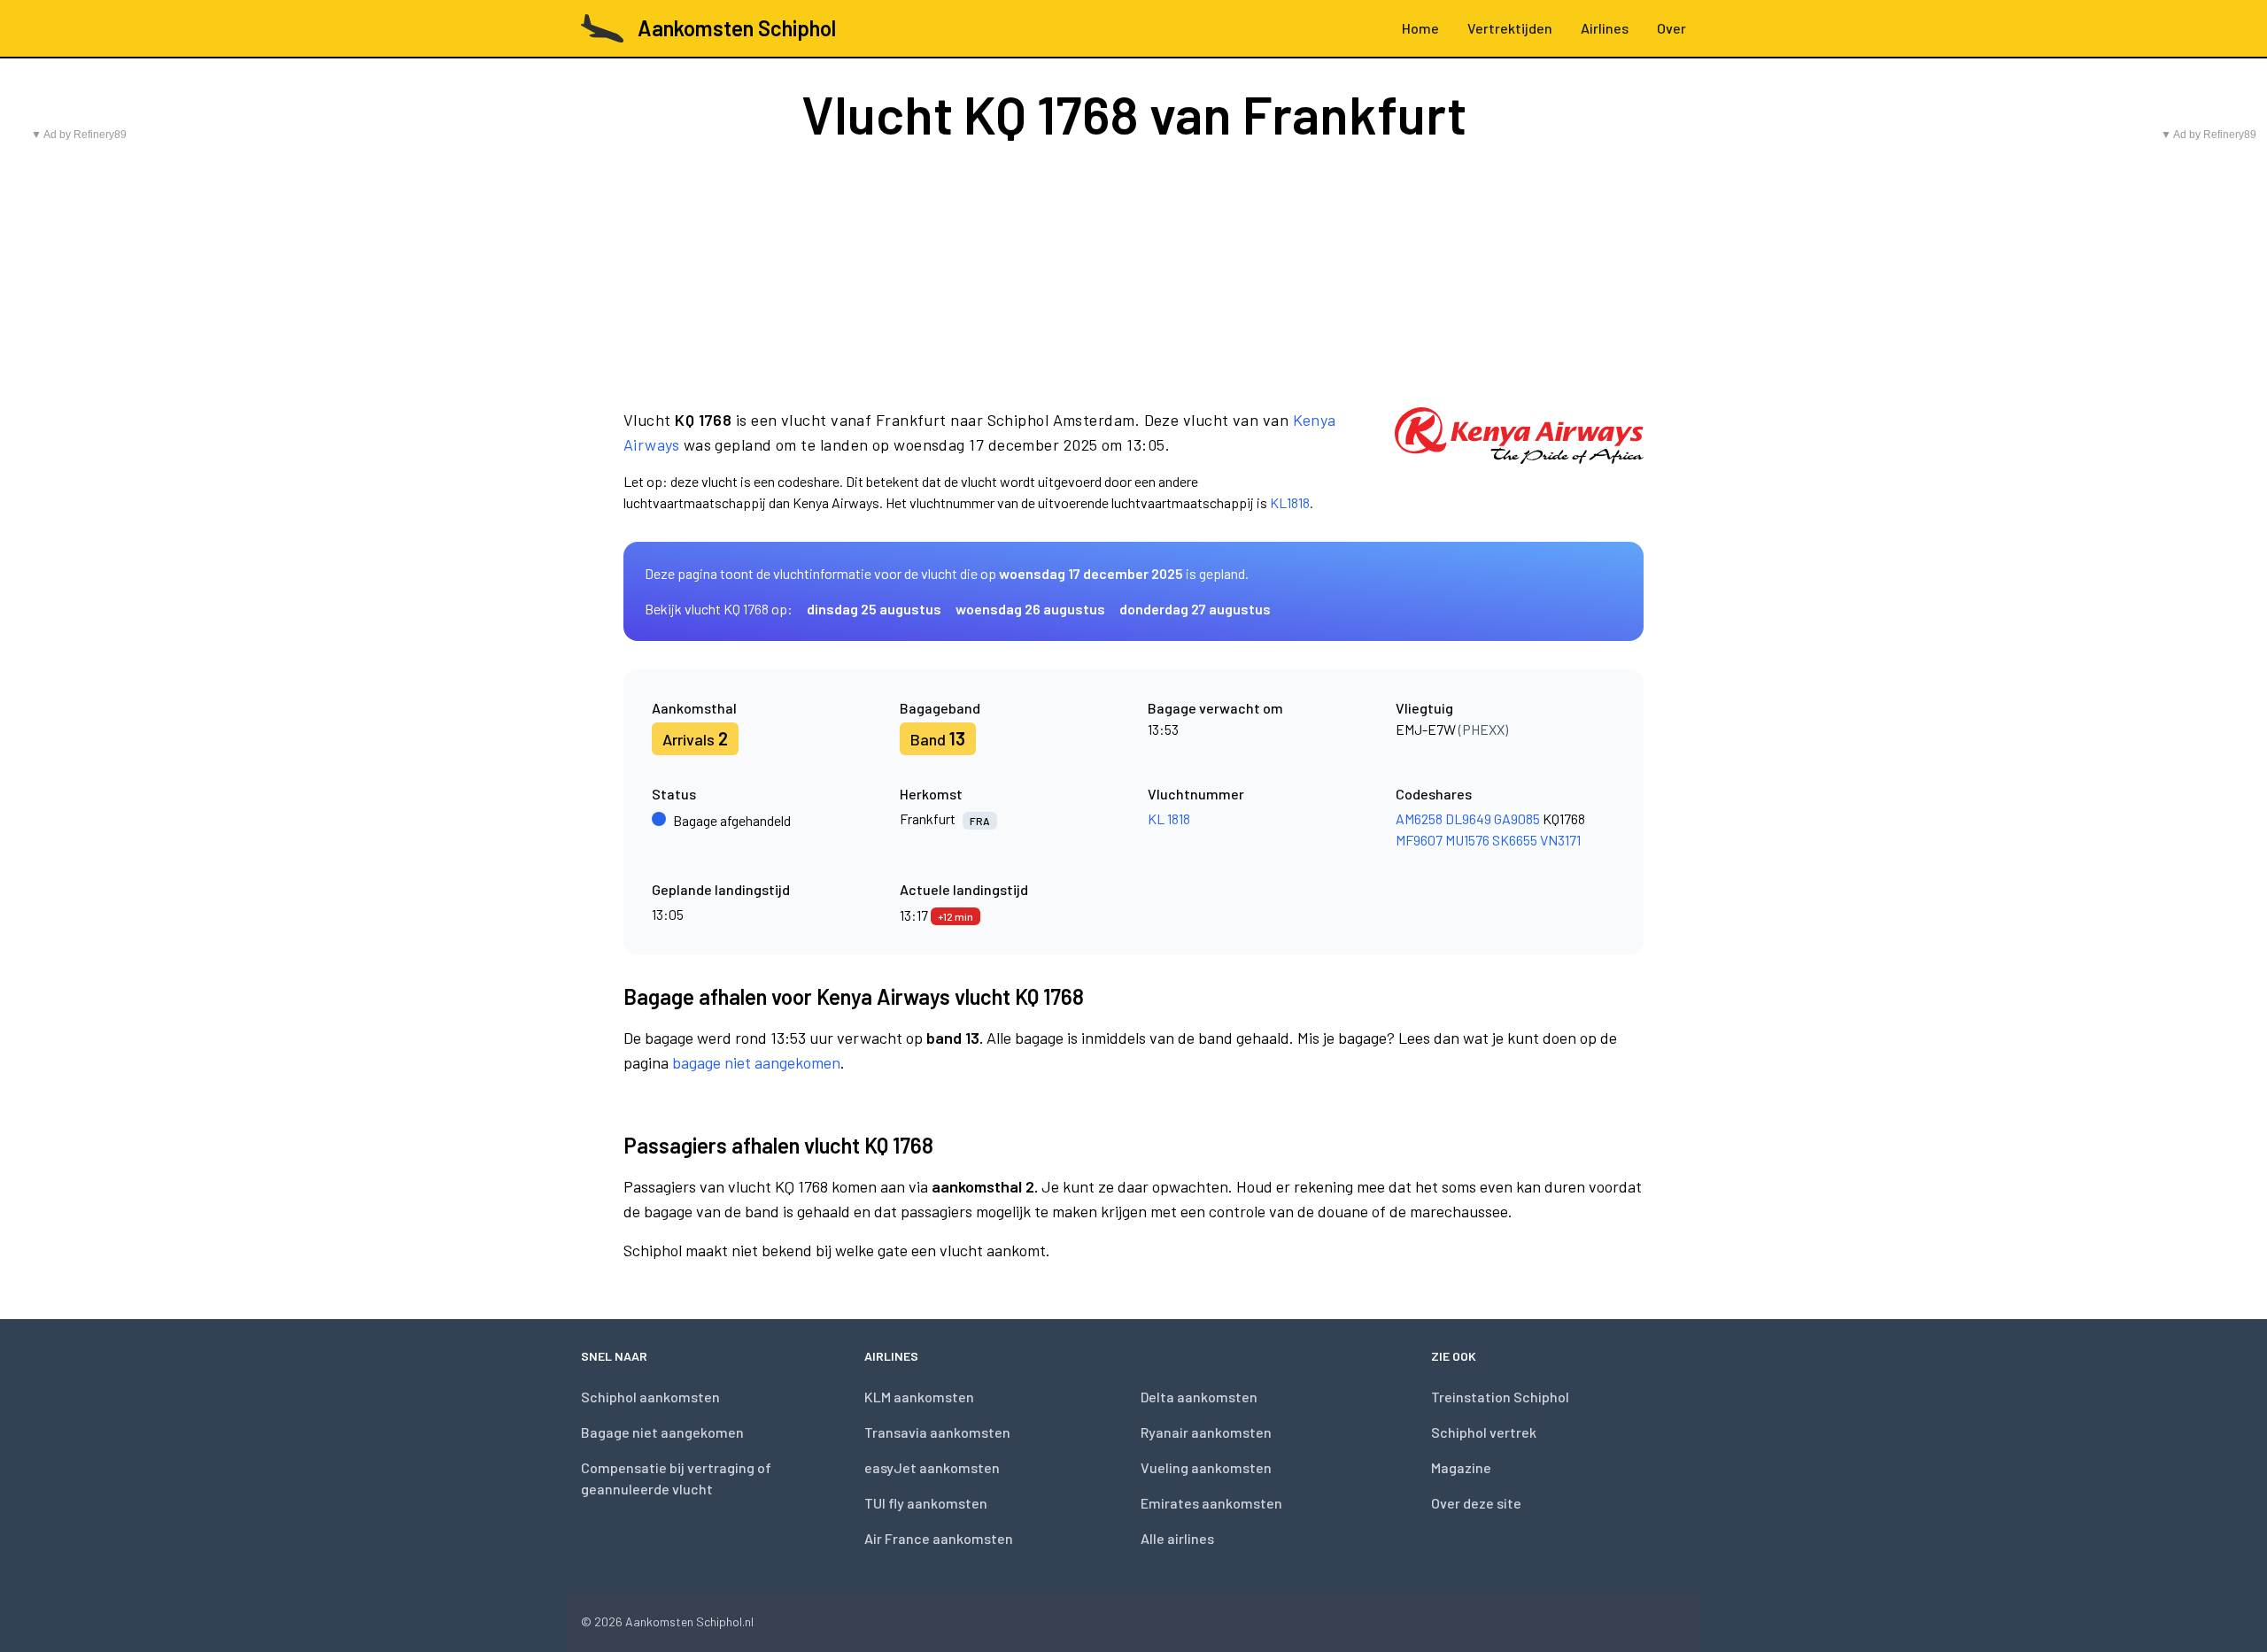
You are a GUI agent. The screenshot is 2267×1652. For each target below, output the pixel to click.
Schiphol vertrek (1484, 1432)
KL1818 (1290, 502)
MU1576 (1467, 840)
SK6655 (1515, 840)
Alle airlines (1177, 1538)
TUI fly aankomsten (926, 1503)
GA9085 (1517, 818)
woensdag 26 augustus (1030, 609)
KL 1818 (1169, 818)
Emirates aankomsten (1211, 1503)
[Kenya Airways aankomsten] (1519, 460)
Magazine (1461, 1467)
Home (1420, 28)
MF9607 (1419, 840)
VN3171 (1560, 840)
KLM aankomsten (919, 1397)
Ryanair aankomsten (1206, 1432)
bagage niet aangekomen (756, 1062)
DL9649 (1468, 818)
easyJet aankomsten (932, 1467)
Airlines (1605, 28)
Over (1671, 28)
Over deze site (1476, 1503)
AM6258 (1419, 818)
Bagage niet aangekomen (662, 1432)
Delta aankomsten (1199, 1397)
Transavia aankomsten (937, 1432)
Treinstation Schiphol (1500, 1397)
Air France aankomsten (939, 1538)
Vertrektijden (1510, 28)
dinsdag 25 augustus (874, 609)
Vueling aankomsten (1206, 1467)
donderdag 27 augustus (1195, 609)
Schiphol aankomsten (650, 1397)
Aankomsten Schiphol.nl (689, 1621)
